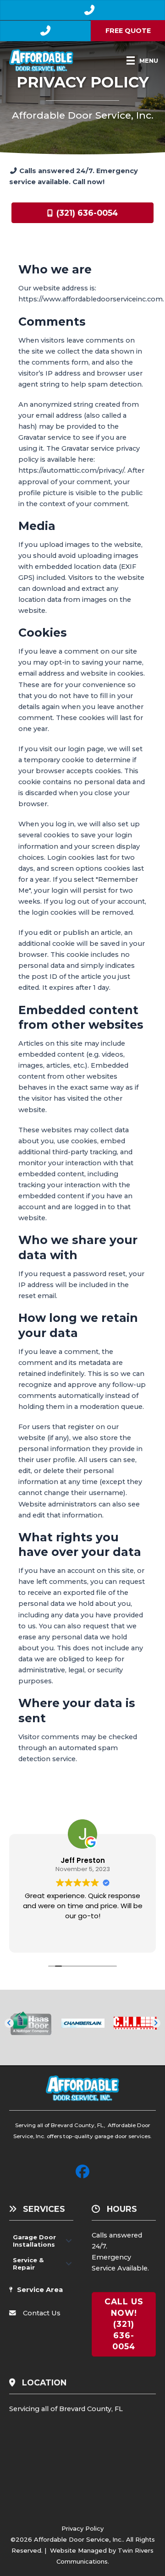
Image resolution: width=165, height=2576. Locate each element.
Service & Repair (28, 2264)
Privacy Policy (82, 2528)
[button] (9, 2023)
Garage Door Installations (34, 2241)
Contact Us (42, 2313)
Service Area (40, 2290)
